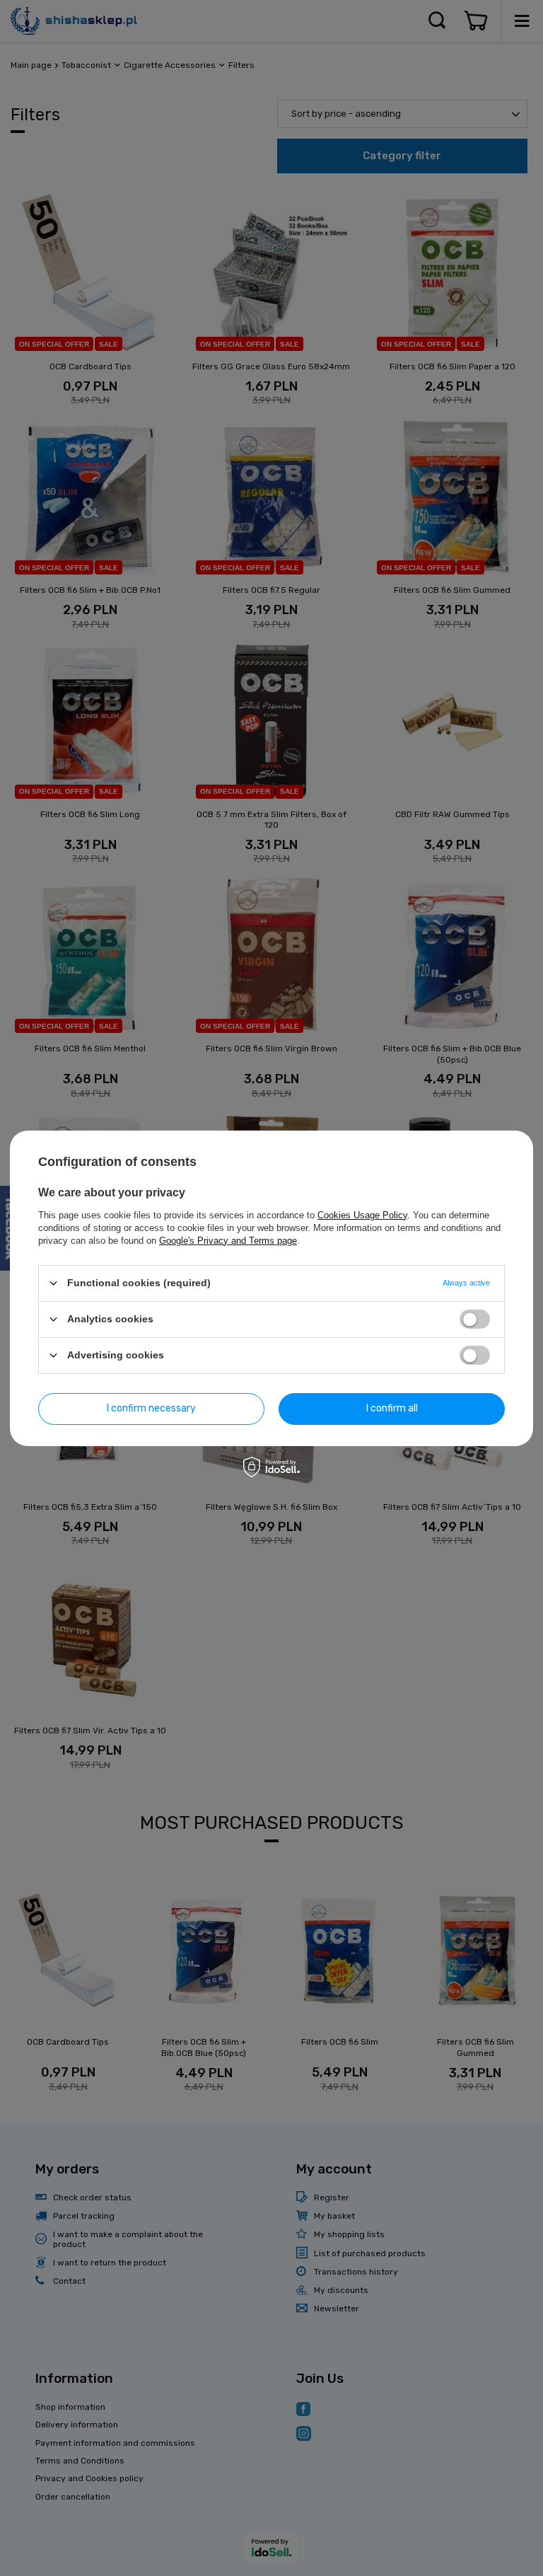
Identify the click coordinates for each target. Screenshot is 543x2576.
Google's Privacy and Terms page (228, 1240)
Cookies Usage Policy (362, 1214)
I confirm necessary (151, 1408)
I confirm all (392, 1408)
